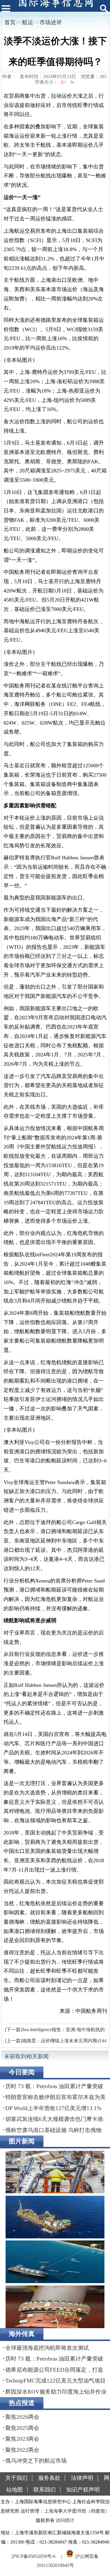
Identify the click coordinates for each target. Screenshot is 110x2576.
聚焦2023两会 (22, 2439)
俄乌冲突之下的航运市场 (36, 2461)
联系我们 (45, 2490)
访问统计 (65, 2520)
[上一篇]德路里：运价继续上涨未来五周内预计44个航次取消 (55, 2042)
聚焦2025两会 (22, 2428)
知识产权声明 (83, 2490)
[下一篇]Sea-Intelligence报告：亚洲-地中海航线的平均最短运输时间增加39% (54, 2031)
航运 (28, 22)
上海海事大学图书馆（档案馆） (77, 2511)
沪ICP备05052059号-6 (33, 2556)
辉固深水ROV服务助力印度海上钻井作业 (56, 2392)
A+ (64, 82)
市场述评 (51, 22)
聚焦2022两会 (22, 2450)
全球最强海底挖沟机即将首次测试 (47, 2348)
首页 (10, 22)
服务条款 (49, 2478)
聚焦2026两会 (22, 2417)
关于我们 (16, 2478)
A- (73, 82)
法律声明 (82, 2478)
